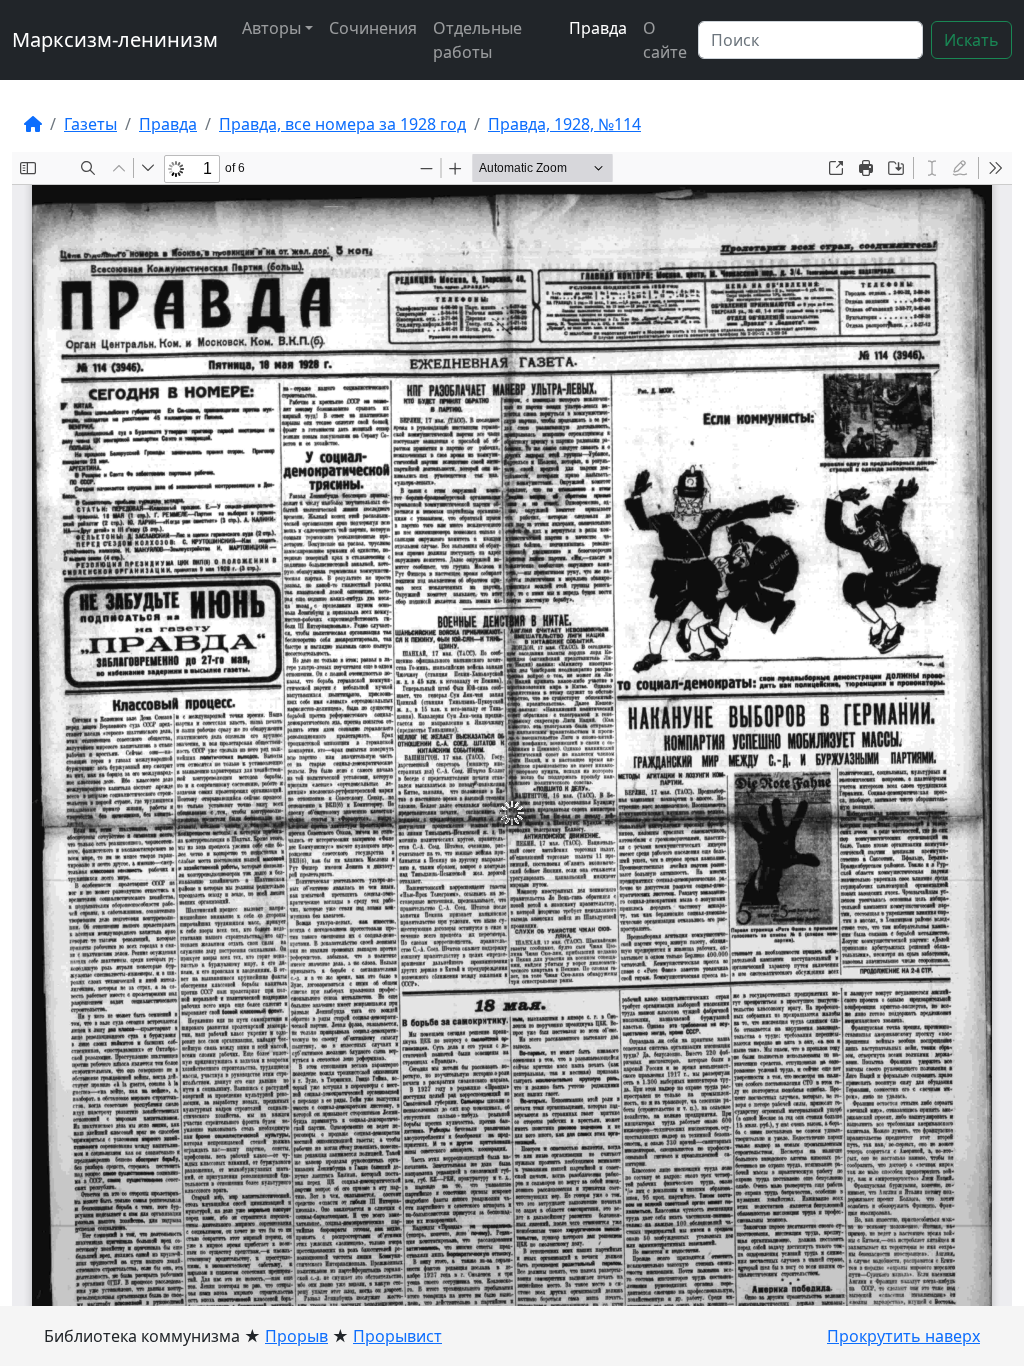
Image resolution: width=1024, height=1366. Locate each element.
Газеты (90, 124)
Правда (598, 28)
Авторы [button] (271, 28)
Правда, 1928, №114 (564, 124)
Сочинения (373, 28)
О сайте (665, 40)
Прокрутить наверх (903, 1336)
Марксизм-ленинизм (115, 39)
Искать (971, 40)
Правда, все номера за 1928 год (342, 124)
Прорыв (296, 1336)
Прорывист (397, 1336)
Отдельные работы (477, 40)
